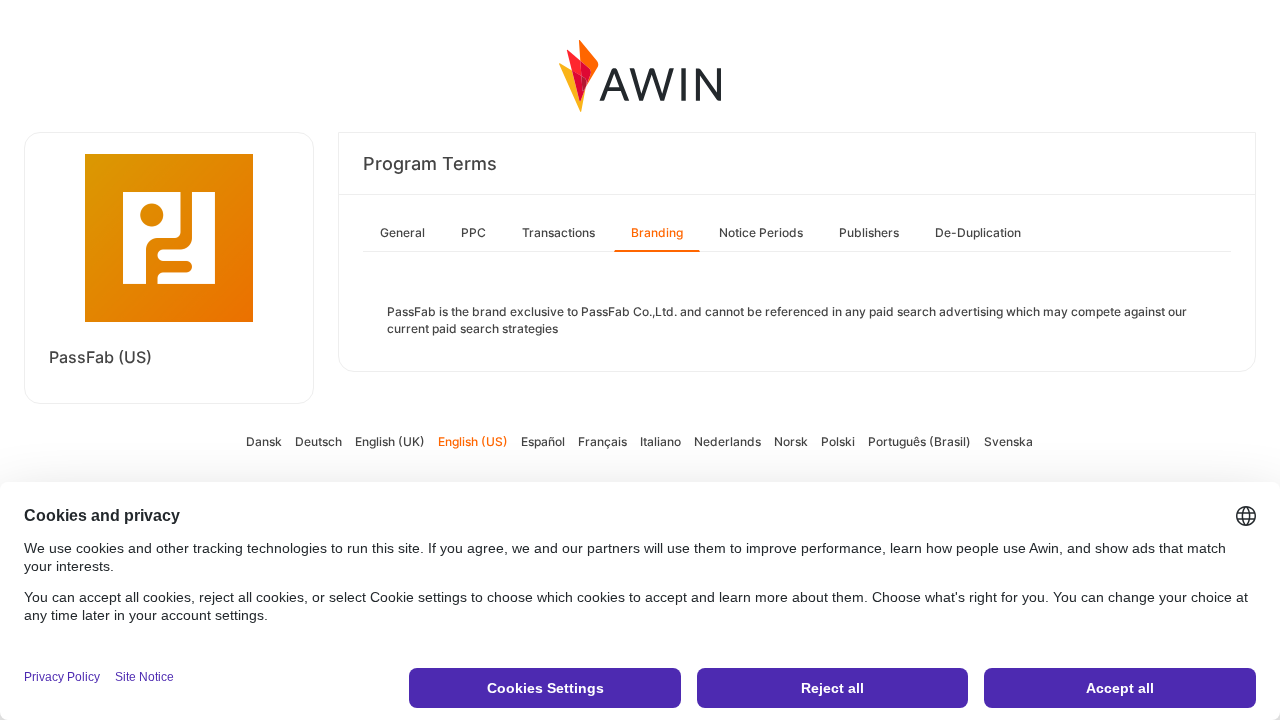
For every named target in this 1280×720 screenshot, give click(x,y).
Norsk (791, 441)
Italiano (660, 441)
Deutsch (318, 441)
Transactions (558, 232)
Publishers (869, 232)
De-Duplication (978, 232)
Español (543, 441)
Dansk (264, 441)
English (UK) (390, 441)
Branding (657, 232)
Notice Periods (761, 232)
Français (602, 441)
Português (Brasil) (919, 441)
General (402, 232)
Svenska (1008, 441)
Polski (838, 441)
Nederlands (727, 441)
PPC (473, 232)
